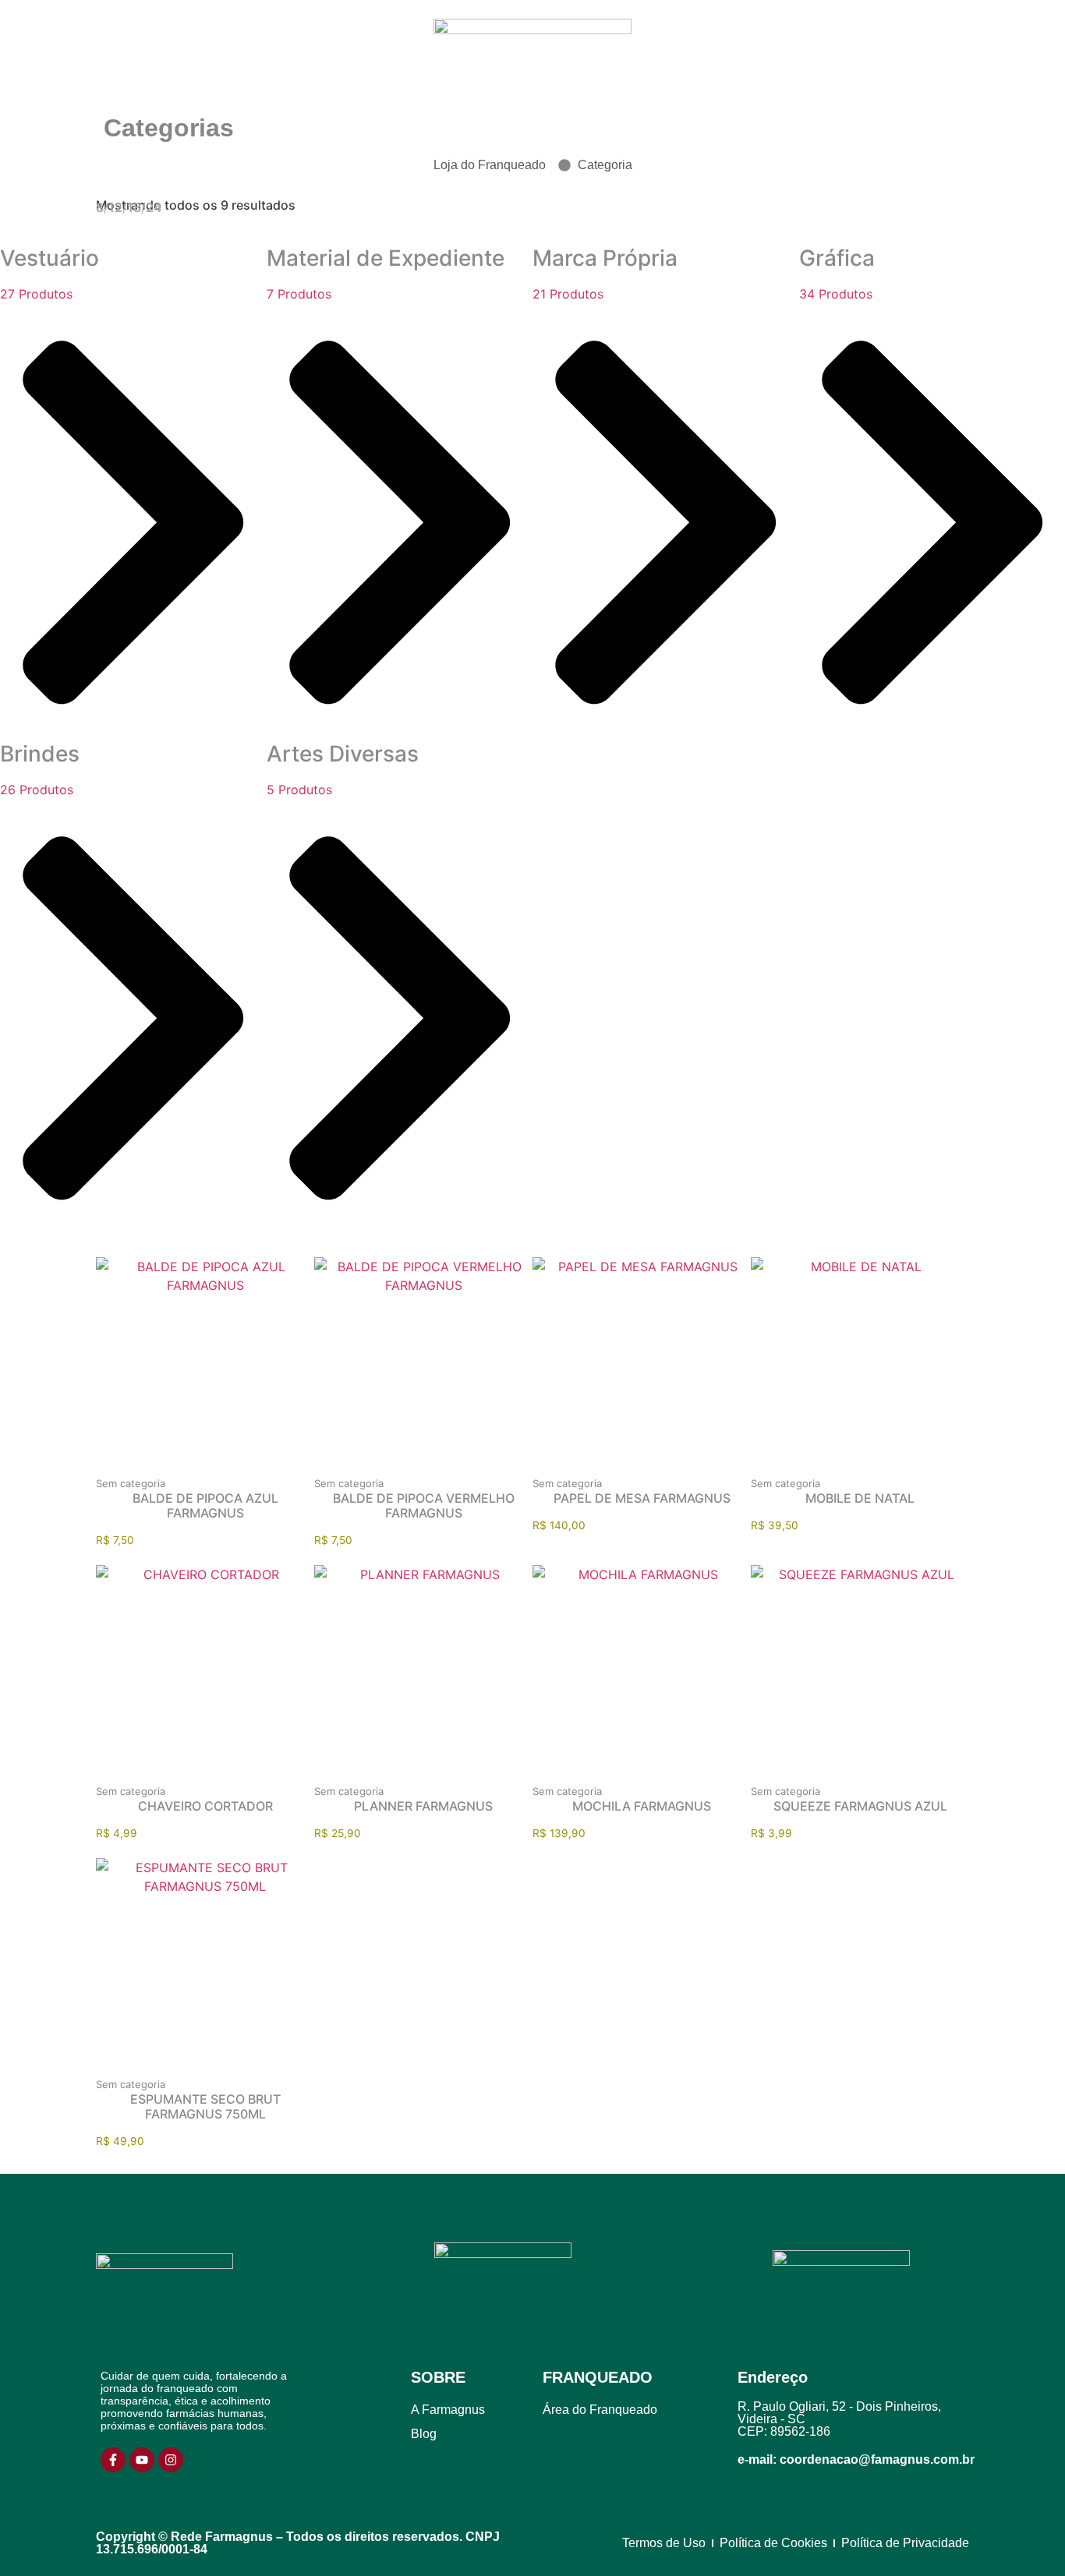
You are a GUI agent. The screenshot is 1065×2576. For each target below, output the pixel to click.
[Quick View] (180, 1472)
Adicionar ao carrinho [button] (231, 1472)
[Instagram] (171, 2460)
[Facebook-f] (113, 2460)
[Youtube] (142, 2460)
